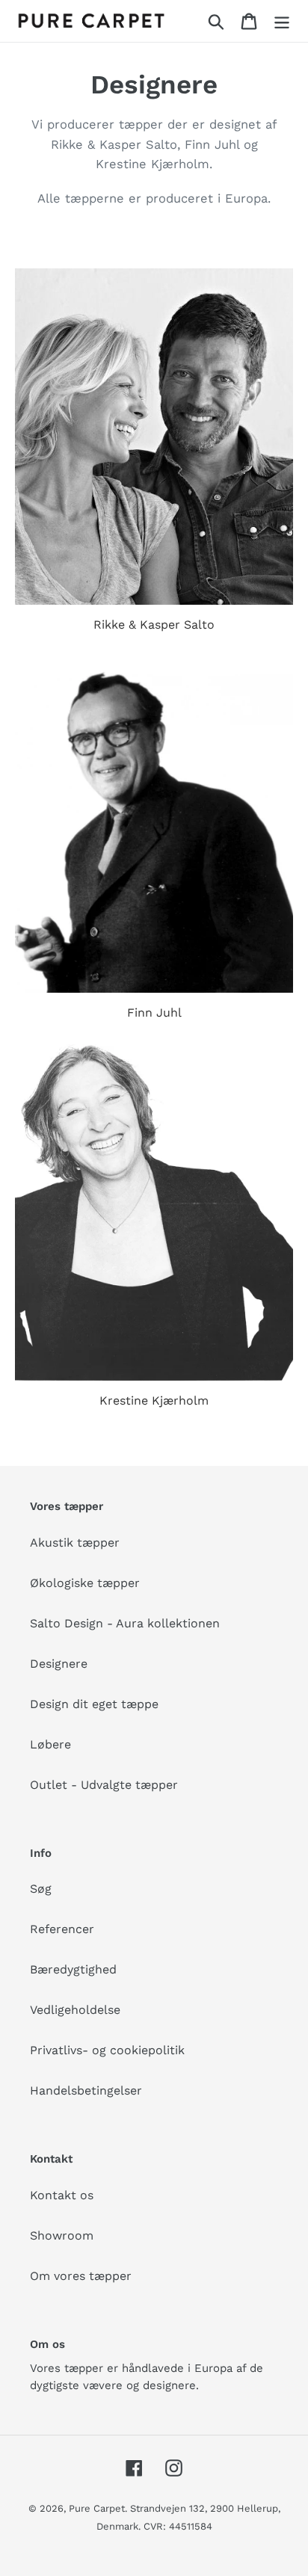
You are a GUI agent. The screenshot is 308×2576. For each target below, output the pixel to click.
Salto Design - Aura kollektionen (125, 1623)
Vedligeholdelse (75, 2010)
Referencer (62, 1929)
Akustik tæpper (75, 1543)
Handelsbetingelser (86, 2090)
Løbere (50, 1744)
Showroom (62, 2235)
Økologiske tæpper (85, 1583)
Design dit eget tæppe (94, 1704)
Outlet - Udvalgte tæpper (104, 1785)
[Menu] (282, 21)
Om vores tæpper (81, 2276)
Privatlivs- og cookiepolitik (107, 2050)
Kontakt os (62, 2195)
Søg (41, 1889)
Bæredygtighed (73, 1969)
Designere (59, 1664)
